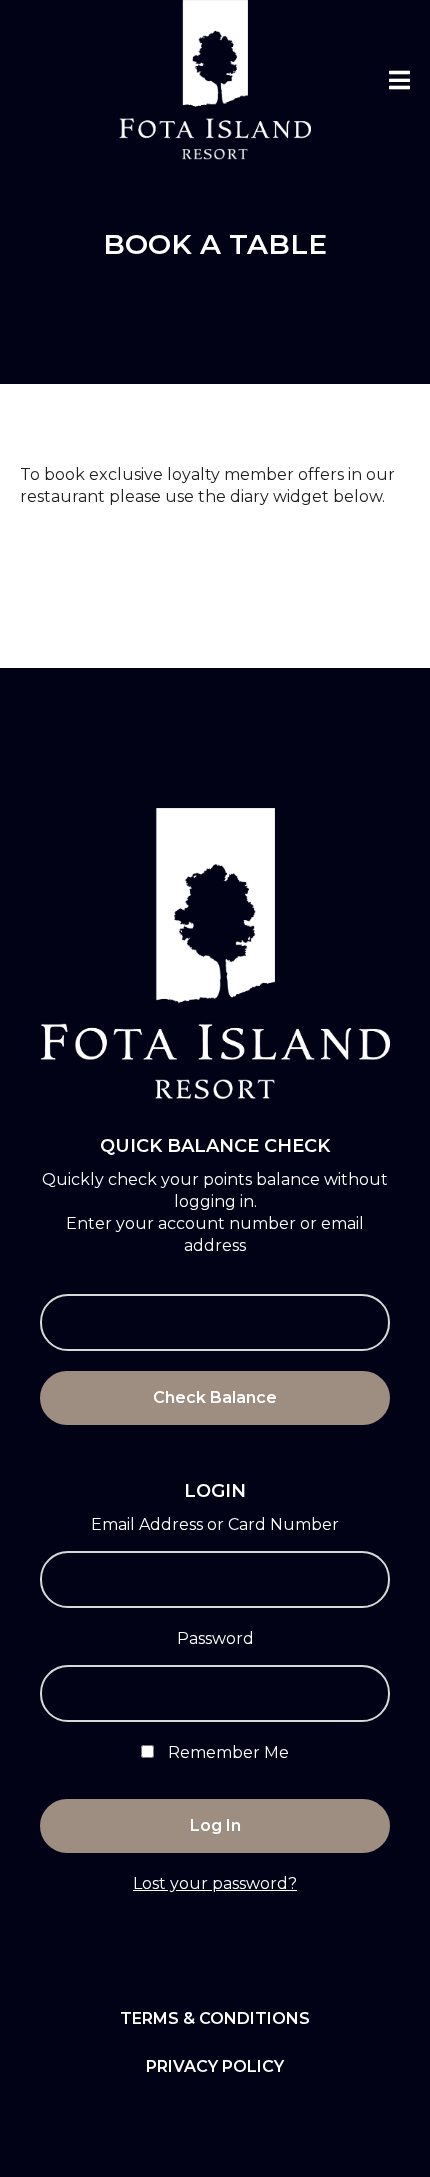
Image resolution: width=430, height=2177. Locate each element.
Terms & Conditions (215, 2018)
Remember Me (226, 1752)
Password (215, 1638)
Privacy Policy (215, 2066)
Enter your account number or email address (215, 1234)
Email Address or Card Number (215, 1524)
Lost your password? (215, 1883)
